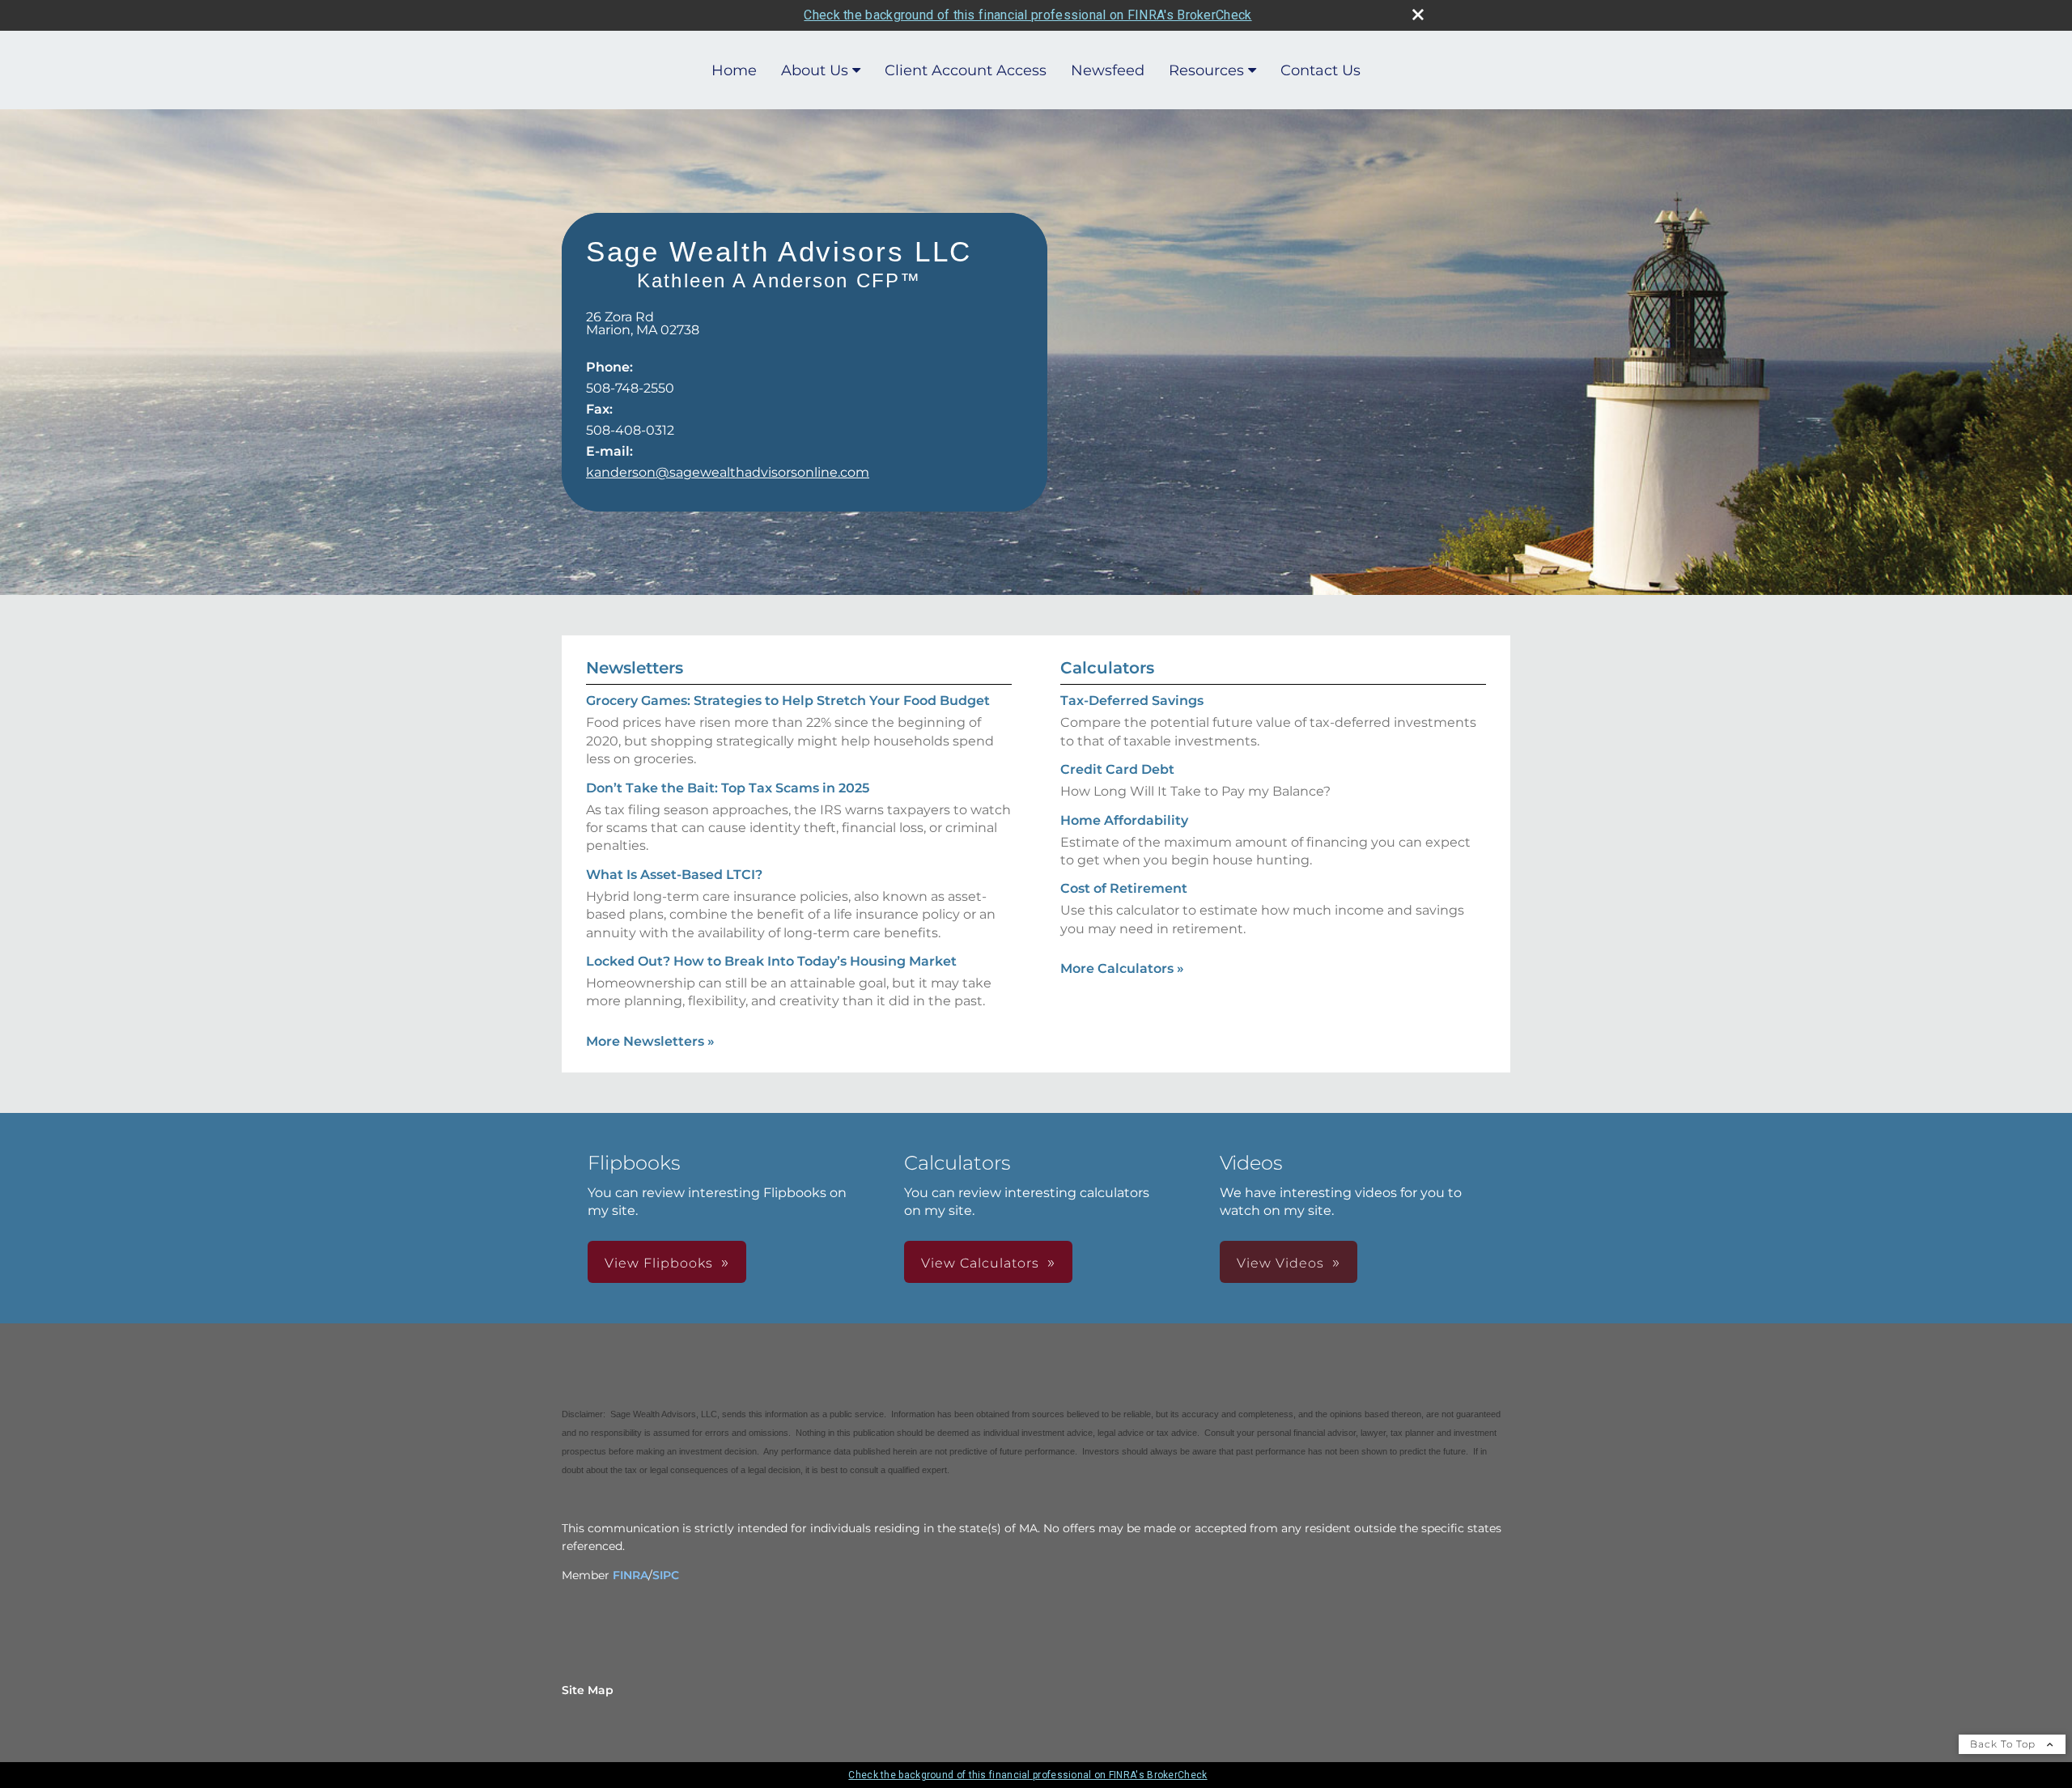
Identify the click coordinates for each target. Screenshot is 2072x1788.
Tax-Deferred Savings (1132, 701)
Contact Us (1320, 70)
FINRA (631, 1575)
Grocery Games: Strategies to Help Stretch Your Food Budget (788, 701)
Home (734, 70)
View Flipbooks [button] (659, 1263)
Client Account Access (966, 70)
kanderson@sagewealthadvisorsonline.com (728, 472)
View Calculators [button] (980, 1263)
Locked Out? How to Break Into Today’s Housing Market (771, 961)
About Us (815, 70)
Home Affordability (1124, 820)
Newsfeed (1108, 70)
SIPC (666, 1575)
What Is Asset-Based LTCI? (674, 875)
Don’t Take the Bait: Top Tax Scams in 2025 (728, 788)
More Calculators (1122, 968)
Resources (1206, 70)
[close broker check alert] (1418, 15)
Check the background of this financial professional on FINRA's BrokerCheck (1028, 15)
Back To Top (2004, 1744)
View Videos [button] (1280, 1263)
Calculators (1107, 668)
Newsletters (635, 668)
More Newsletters (650, 1041)
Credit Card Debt (1117, 769)
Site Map (588, 1690)
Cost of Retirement (1124, 888)
